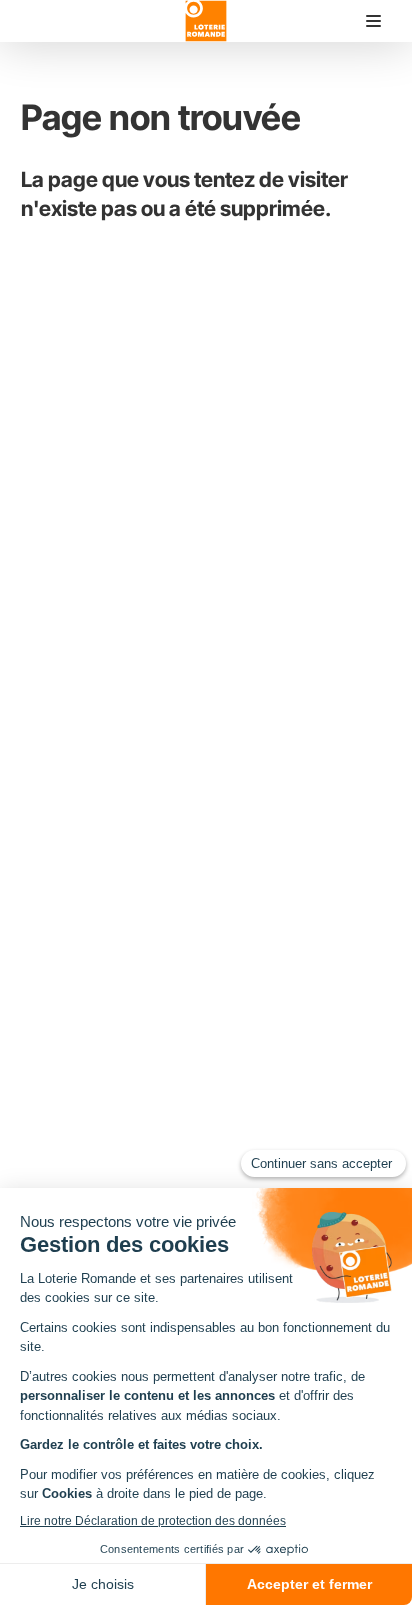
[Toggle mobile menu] (373, 21)
